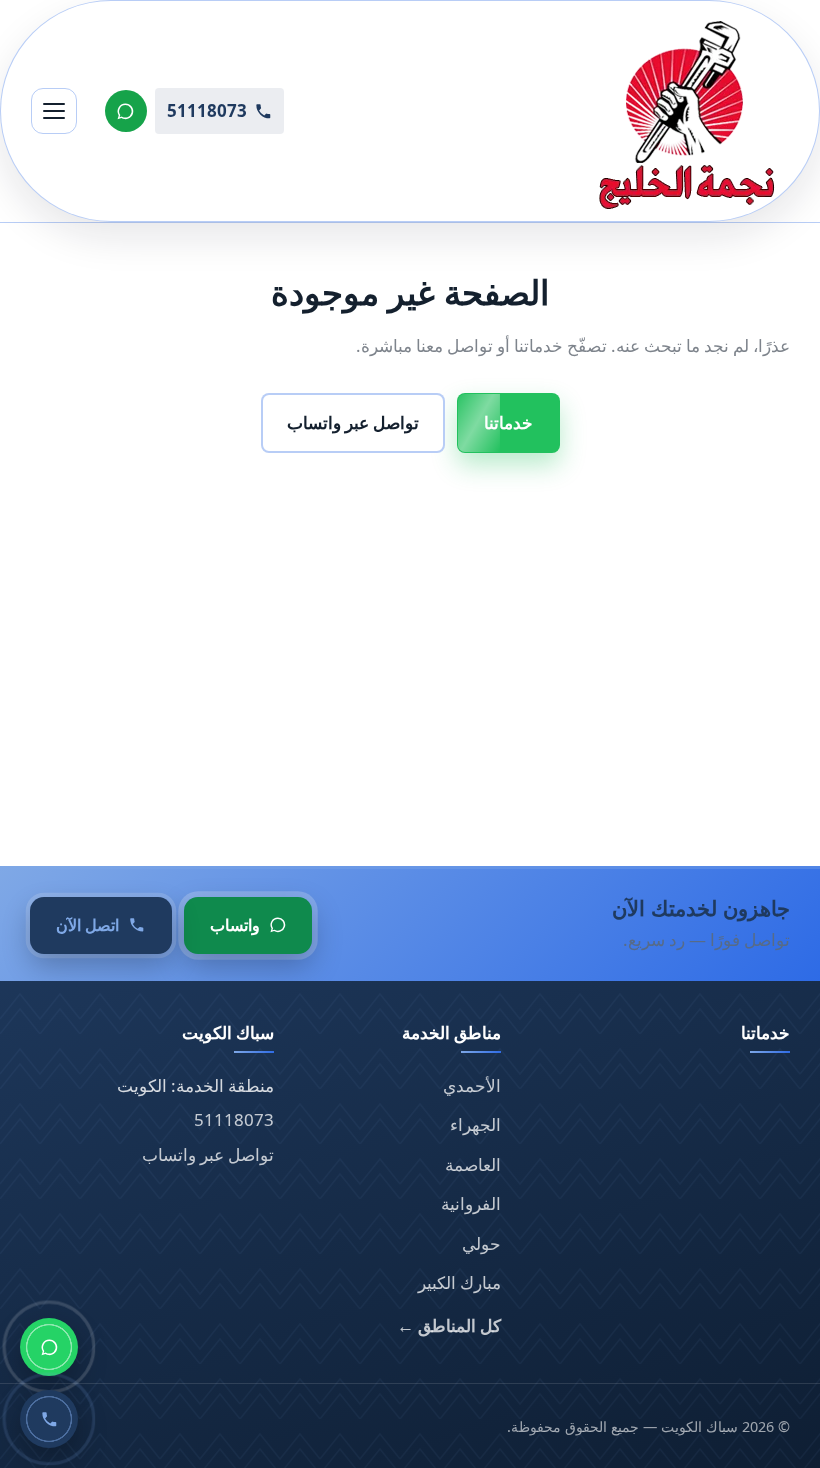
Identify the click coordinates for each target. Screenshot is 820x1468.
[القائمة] (54, 111)
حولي (481, 1243)
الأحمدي (472, 1085)
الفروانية (471, 1203)
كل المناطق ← (449, 1325)
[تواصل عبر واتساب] (126, 111)
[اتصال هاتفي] (49, 1419)
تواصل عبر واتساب (353, 422)
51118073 (234, 1119)
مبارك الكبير (459, 1282)
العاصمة (473, 1164)
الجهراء (475, 1124)
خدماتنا (508, 422)
